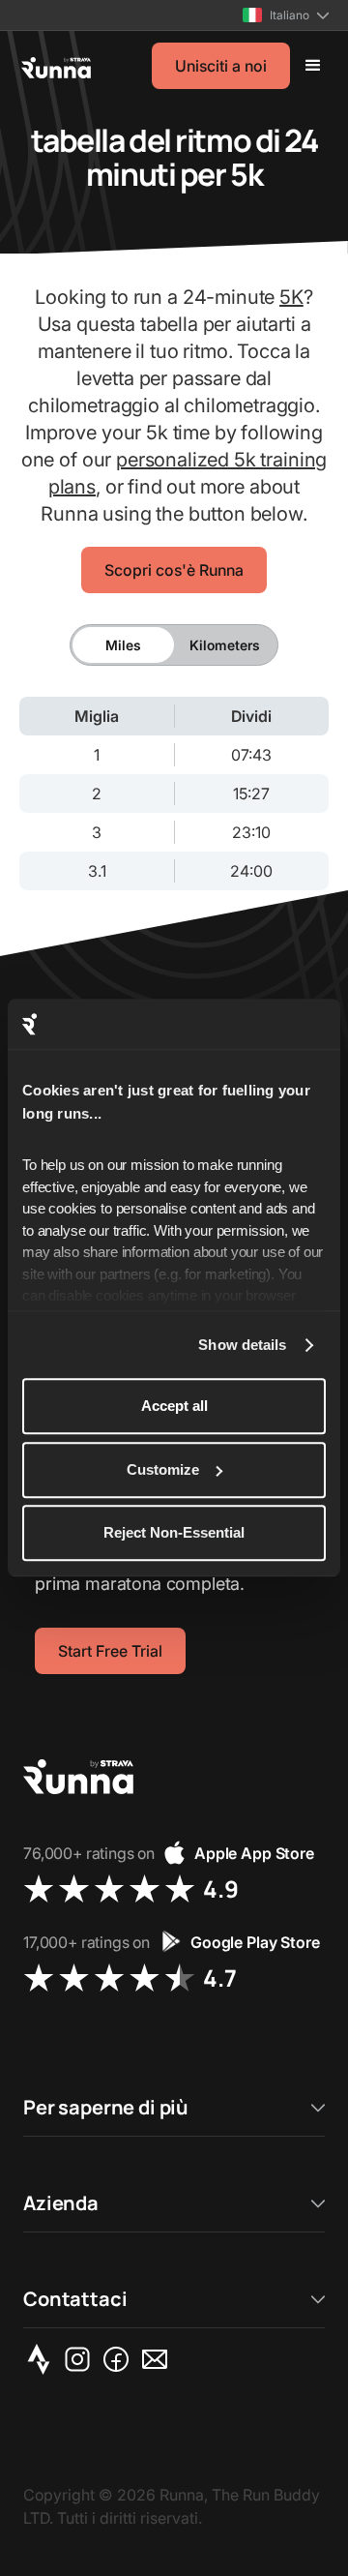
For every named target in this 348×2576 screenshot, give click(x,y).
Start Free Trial (110, 1651)
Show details (242, 1345)
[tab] (123, 645)
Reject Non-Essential (174, 1533)
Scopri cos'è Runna (174, 570)
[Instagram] (81, 2359)
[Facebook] (120, 2359)
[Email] (159, 2359)
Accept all (174, 1407)
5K (291, 297)
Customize (163, 1469)
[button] (286, 15)
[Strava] (43, 2359)
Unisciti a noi (221, 66)
